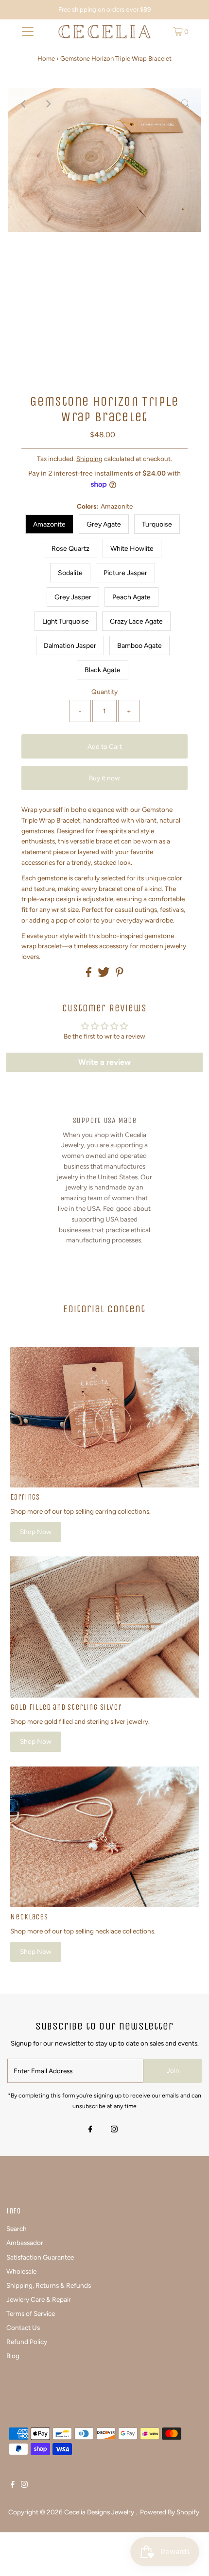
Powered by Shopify (170, 2512)
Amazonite (49, 524)
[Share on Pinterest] (120, 974)
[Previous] (24, 104)
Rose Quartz (70, 549)
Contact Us (23, 2328)
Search (17, 2229)
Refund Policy (27, 2342)
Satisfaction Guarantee (40, 2257)
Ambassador (25, 2243)
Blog (13, 2356)
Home (46, 58)
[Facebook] (90, 2130)
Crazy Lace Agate (136, 621)
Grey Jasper (73, 597)
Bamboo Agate (139, 646)
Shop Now (36, 1532)
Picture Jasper (125, 573)
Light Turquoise (66, 621)
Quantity (104, 692)
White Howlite (132, 549)
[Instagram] (114, 2130)
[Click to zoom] (185, 104)
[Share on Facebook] (89, 974)
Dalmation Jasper (70, 646)
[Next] (48, 104)
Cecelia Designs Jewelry (100, 2512)
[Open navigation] (28, 32)
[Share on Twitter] (104, 974)
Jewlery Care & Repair (39, 2299)
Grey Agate (104, 524)
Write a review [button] (104, 1062)
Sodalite (70, 573)
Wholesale (21, 2271)
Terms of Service (31, 2313)
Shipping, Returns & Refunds (49, 2285)
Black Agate (103, 670)
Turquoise (157, 524)
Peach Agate (131, 597)
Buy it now (104, 778)
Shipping (89, 459)
